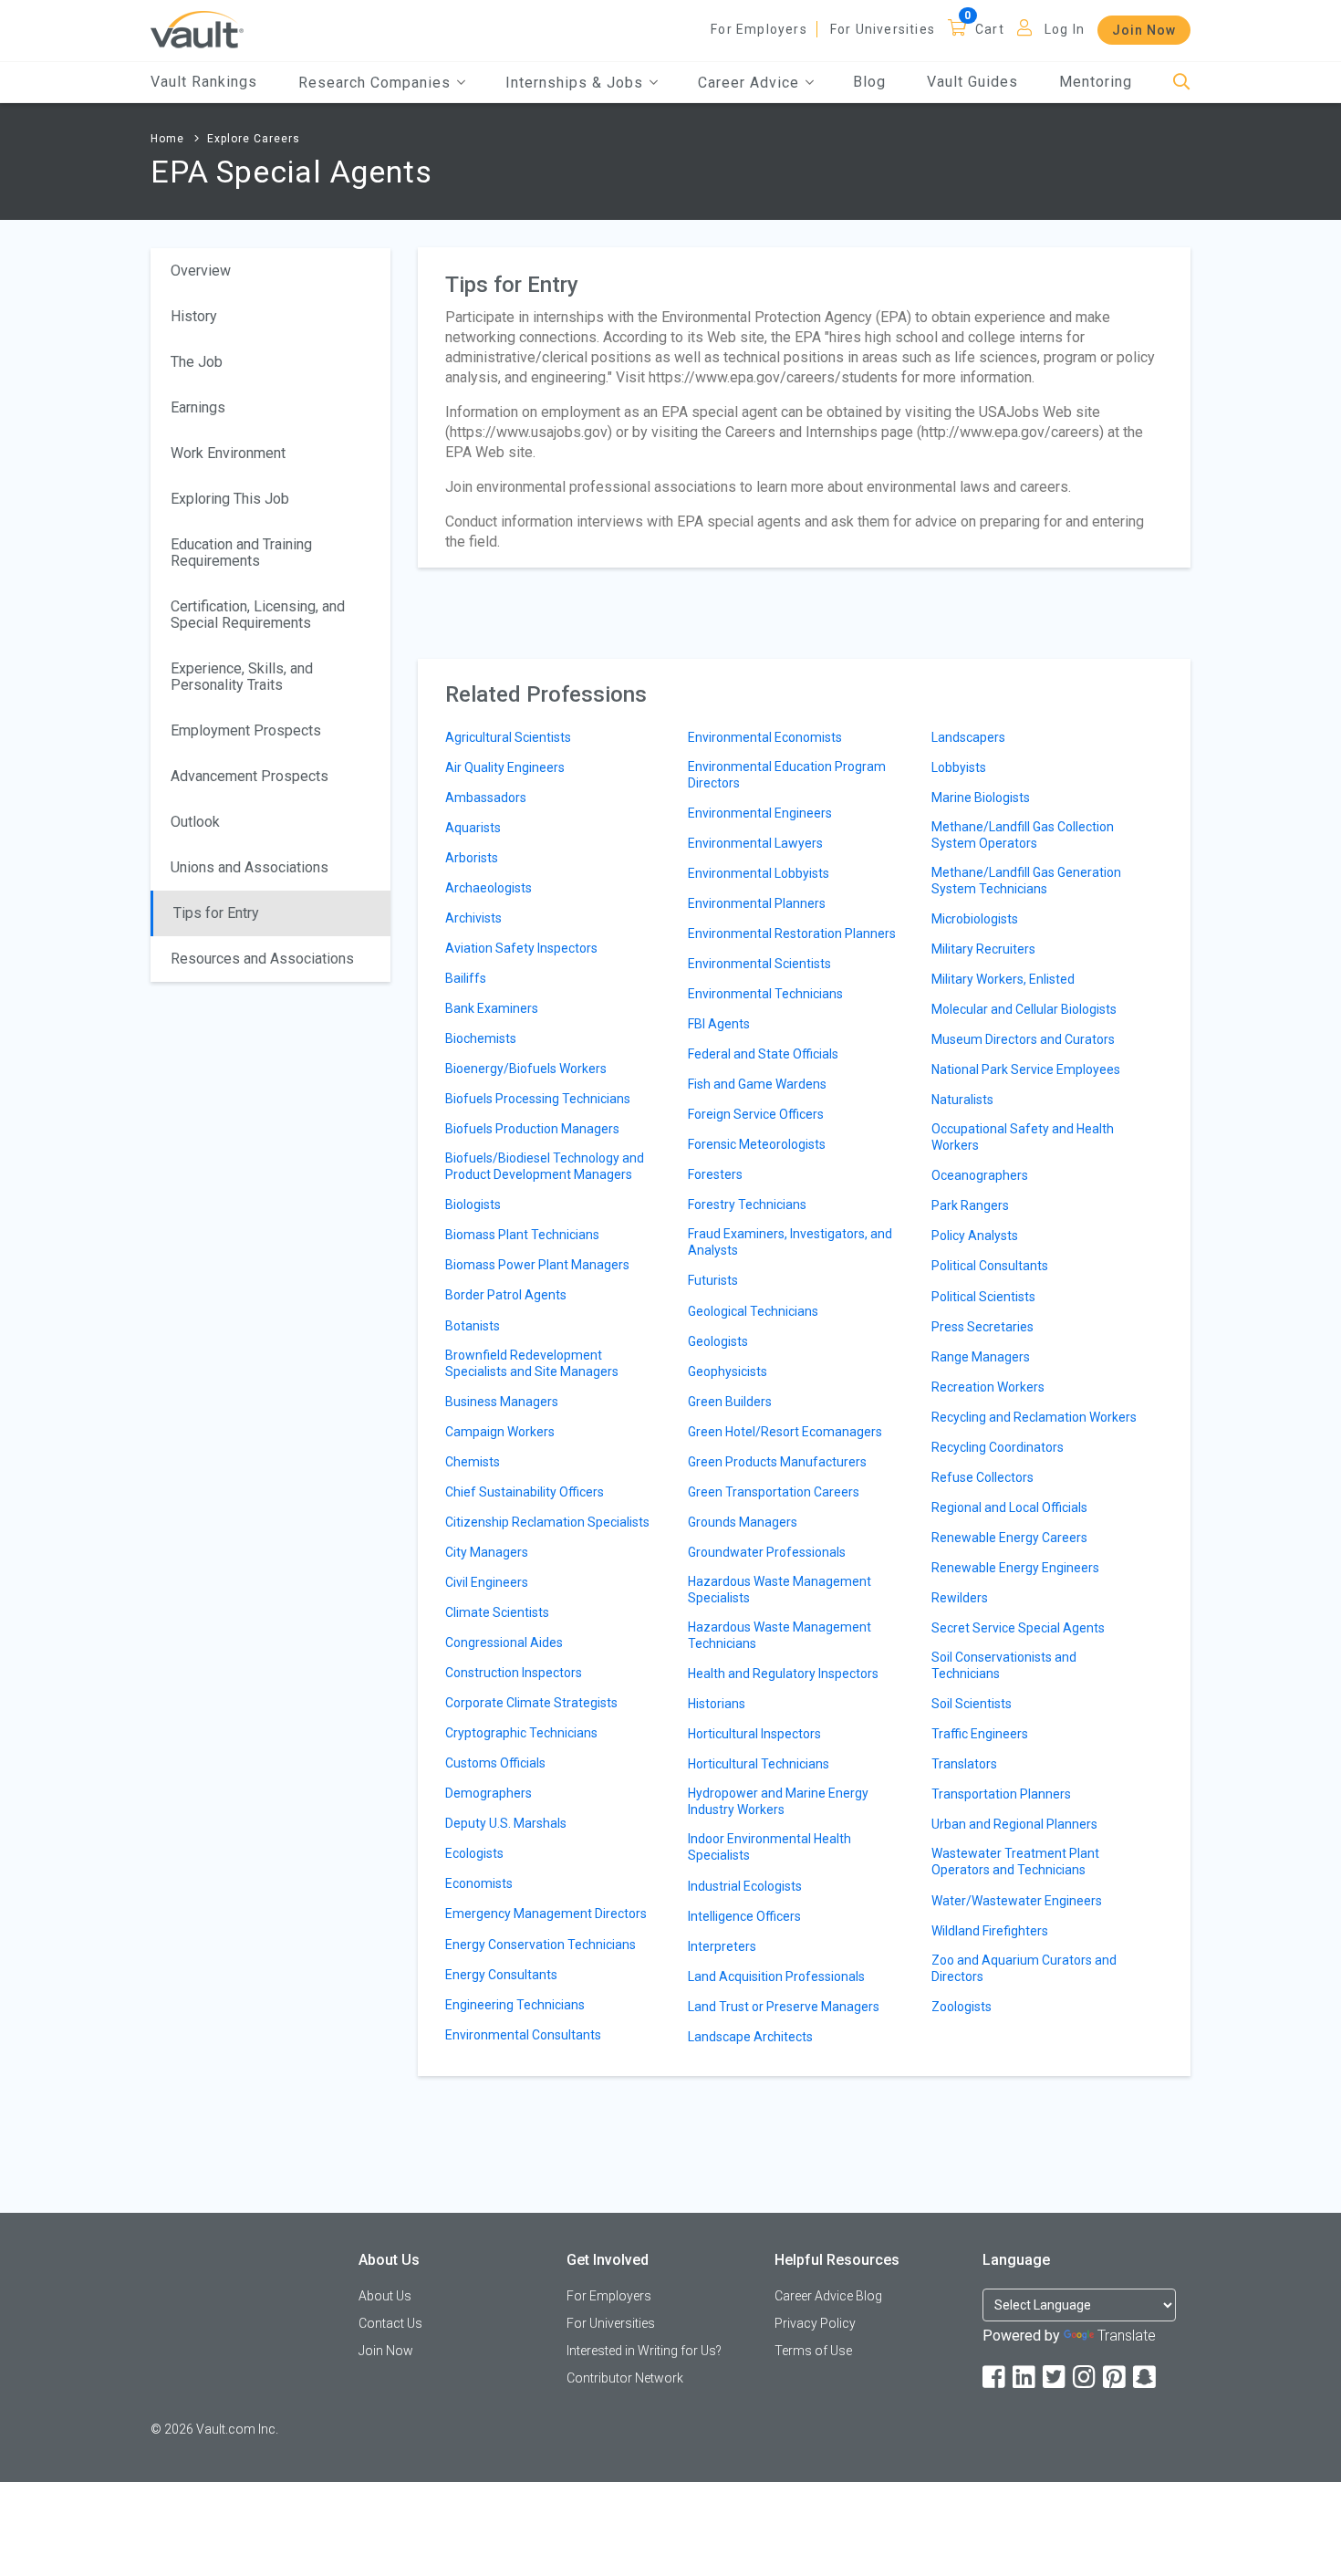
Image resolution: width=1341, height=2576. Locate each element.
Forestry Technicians (747, 1205)
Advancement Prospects (249, 776)
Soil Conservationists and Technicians (1004, 1665)
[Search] (1182, 83)
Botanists (473, 1326)
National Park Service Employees (1026, 1069)
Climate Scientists (497, 1612)
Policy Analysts (975, 1236)
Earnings (198, 407)
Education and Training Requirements (241, 553)
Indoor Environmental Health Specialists (769, 1847)
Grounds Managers (743, 1522)
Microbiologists (975, 919)
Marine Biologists (981, 798)
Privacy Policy (815, 2323)
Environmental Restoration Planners (792, 933)
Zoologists (962, 2007)
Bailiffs (466, 978)
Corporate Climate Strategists (531, 1703)
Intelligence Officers (744, 1916)
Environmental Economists (765, 737)
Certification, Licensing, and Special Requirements (258, 615)
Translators (964, 1764)
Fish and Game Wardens (757, 1084)
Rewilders (960, 1598)
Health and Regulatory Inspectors (783, 1674)
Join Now (1144, 30)
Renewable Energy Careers (1009, 1538)
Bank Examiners (492, 1008)
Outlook (195, 822)
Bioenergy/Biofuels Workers (526, 1069)
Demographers (489, 1793)
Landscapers (968, 737)
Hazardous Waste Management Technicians (780, 1635)
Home (167, 139)
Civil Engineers (487, 1582)
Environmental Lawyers (755, 843)
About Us (385, 2296)
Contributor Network (625, 2378)
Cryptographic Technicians (521, 1733)
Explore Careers (254, 139)
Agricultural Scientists (508, 737)
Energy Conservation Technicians (541, 1945)
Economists (479, 1883)
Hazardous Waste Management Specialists (780, 1590)
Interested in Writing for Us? (644, 2351)
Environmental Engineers (760, 813)
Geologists (718, 1341)
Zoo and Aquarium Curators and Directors (1024, 1968)
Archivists (473, 918)
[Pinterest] (1116, 2378)
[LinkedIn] (1025, 2378)
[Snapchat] (1146, 2378)
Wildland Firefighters (990, 1931)
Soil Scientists (972, 1704)
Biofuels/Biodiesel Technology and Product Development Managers (545, 1166)
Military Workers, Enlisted (1003, 979)
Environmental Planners (757, 903)
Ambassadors (486, 798)
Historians (717, 1704)
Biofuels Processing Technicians (538, 1099)
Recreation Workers (988, 1387)
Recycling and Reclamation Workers (1034, 1417)
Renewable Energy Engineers (1015, 1568)
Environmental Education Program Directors (787, 775)
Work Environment (228, 453)
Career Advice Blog (828, 2296)
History (194, 316)
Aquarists (473, 828)
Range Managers (981, 1357)
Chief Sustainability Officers (525, 1492)
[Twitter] (1055, 2378)
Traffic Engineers (980, 1734)
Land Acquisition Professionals (776, 1976)
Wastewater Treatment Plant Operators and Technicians (1015, 1862)
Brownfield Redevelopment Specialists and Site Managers (532, 1363)
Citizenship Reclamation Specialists (547, 1522)
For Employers (759, 29)
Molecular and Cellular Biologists (1024, 1009)
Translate (1127, 2336)
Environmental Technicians (765, 994)
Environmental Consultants (523, 2035)
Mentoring (1096, 82)
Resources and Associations (262, 959)
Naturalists (962, 1100)
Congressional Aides (504, 1643)
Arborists (472, 858)
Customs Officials (495, 1763)
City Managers (487, 1552)
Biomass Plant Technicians (522, 1235)
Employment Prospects (246, 730)
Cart (990, 29)
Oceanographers (980, 1175)
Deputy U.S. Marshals (506, 1823)
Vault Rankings (204, 82)
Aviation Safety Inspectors (521, 948)
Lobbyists (959, 767)
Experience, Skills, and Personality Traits (242, 677)
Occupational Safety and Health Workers (1023, 1137)
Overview (201, 271)
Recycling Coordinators (998, 1447)
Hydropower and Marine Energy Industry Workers (778, 1801)
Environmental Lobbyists (759, 873)
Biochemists (481, 1038)
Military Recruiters (983, 949)
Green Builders (730, 1402)
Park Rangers (970, 1205)
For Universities (883, 29)
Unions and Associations (249, 867)
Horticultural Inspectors (754, 1734)
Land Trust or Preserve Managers (784, 2007)
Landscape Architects (750, 2037)
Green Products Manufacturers (777, 1462)
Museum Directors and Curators (1023, 1039)
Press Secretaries (982, 1327)
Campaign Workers (500, 1432)
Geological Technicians (753, 1311)
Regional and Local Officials (1009, 1507)
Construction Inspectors (514, 1673)
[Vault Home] (197, 29)
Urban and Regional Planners (1014, 1824)
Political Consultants (990, 1266)
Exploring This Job (230, 499)
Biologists (473, 1205)
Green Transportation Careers (774, 1492)
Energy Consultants (501, 1975)
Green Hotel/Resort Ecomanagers (785, 1432)
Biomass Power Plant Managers (537, 1265)
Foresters (715, 1174)
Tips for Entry (216, 913)
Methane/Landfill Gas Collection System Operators (1023, 835)
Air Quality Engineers (505, 767)
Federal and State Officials (763, 1054)
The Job (197, 362)
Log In (1065, 29)
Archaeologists (489, 888)
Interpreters (722, 1946)
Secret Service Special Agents (1018, 1628)
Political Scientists (983, 1297)
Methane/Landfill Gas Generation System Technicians (1026, 881)
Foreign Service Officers (756, 1114)
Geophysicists (728, 1371)
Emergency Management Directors (546, 1914)
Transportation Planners (1001, 1794)
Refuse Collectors (982, 1477)
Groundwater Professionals (767, 1552)
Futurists (713, 1280)
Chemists (473, 1462)
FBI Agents (719, 1024)
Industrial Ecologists (745, 1886)
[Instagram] (1086, 2378)
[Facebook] (995, 2378)
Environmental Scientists (759, 964)
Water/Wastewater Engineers (1017, 1901)
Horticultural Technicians (759, 1764)
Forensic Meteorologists (757, 1144)
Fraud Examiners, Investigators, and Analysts (790, 1242)
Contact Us (390, 2323)
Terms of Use (813, 2351)
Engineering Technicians (515, 2005)
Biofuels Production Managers (532, 1129)
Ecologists (474, 1853)
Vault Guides (972, 82)
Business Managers (502, 1402)
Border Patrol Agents (506, 1295)
